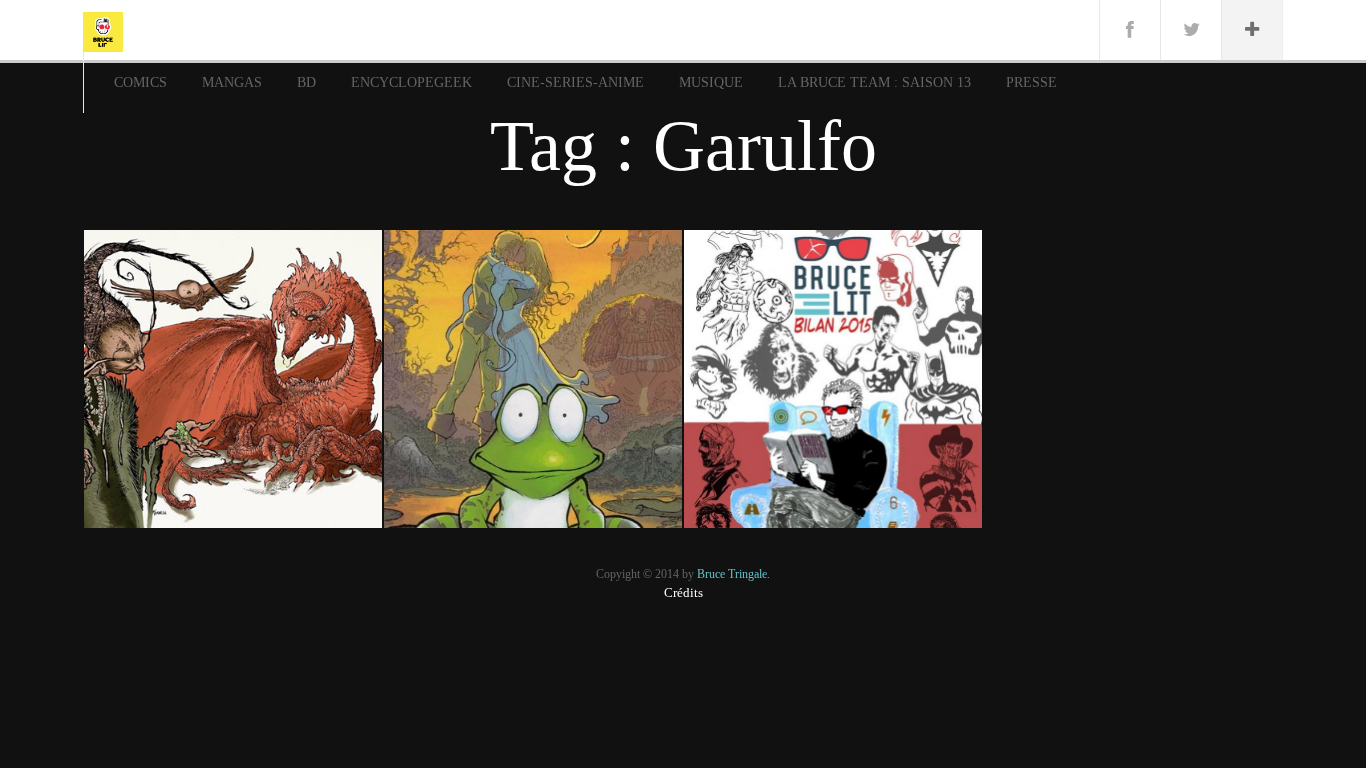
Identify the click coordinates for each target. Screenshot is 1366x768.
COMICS (140, 82)
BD (306, 82)
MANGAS (232, 82)
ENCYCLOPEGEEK (411, 82)
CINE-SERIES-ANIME (575, 82)
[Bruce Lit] (103, 30)
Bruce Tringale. (733, 574)
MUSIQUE (711, 82)
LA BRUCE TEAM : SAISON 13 (874, 82)
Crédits (683, 592)
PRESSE (1031, 82)
